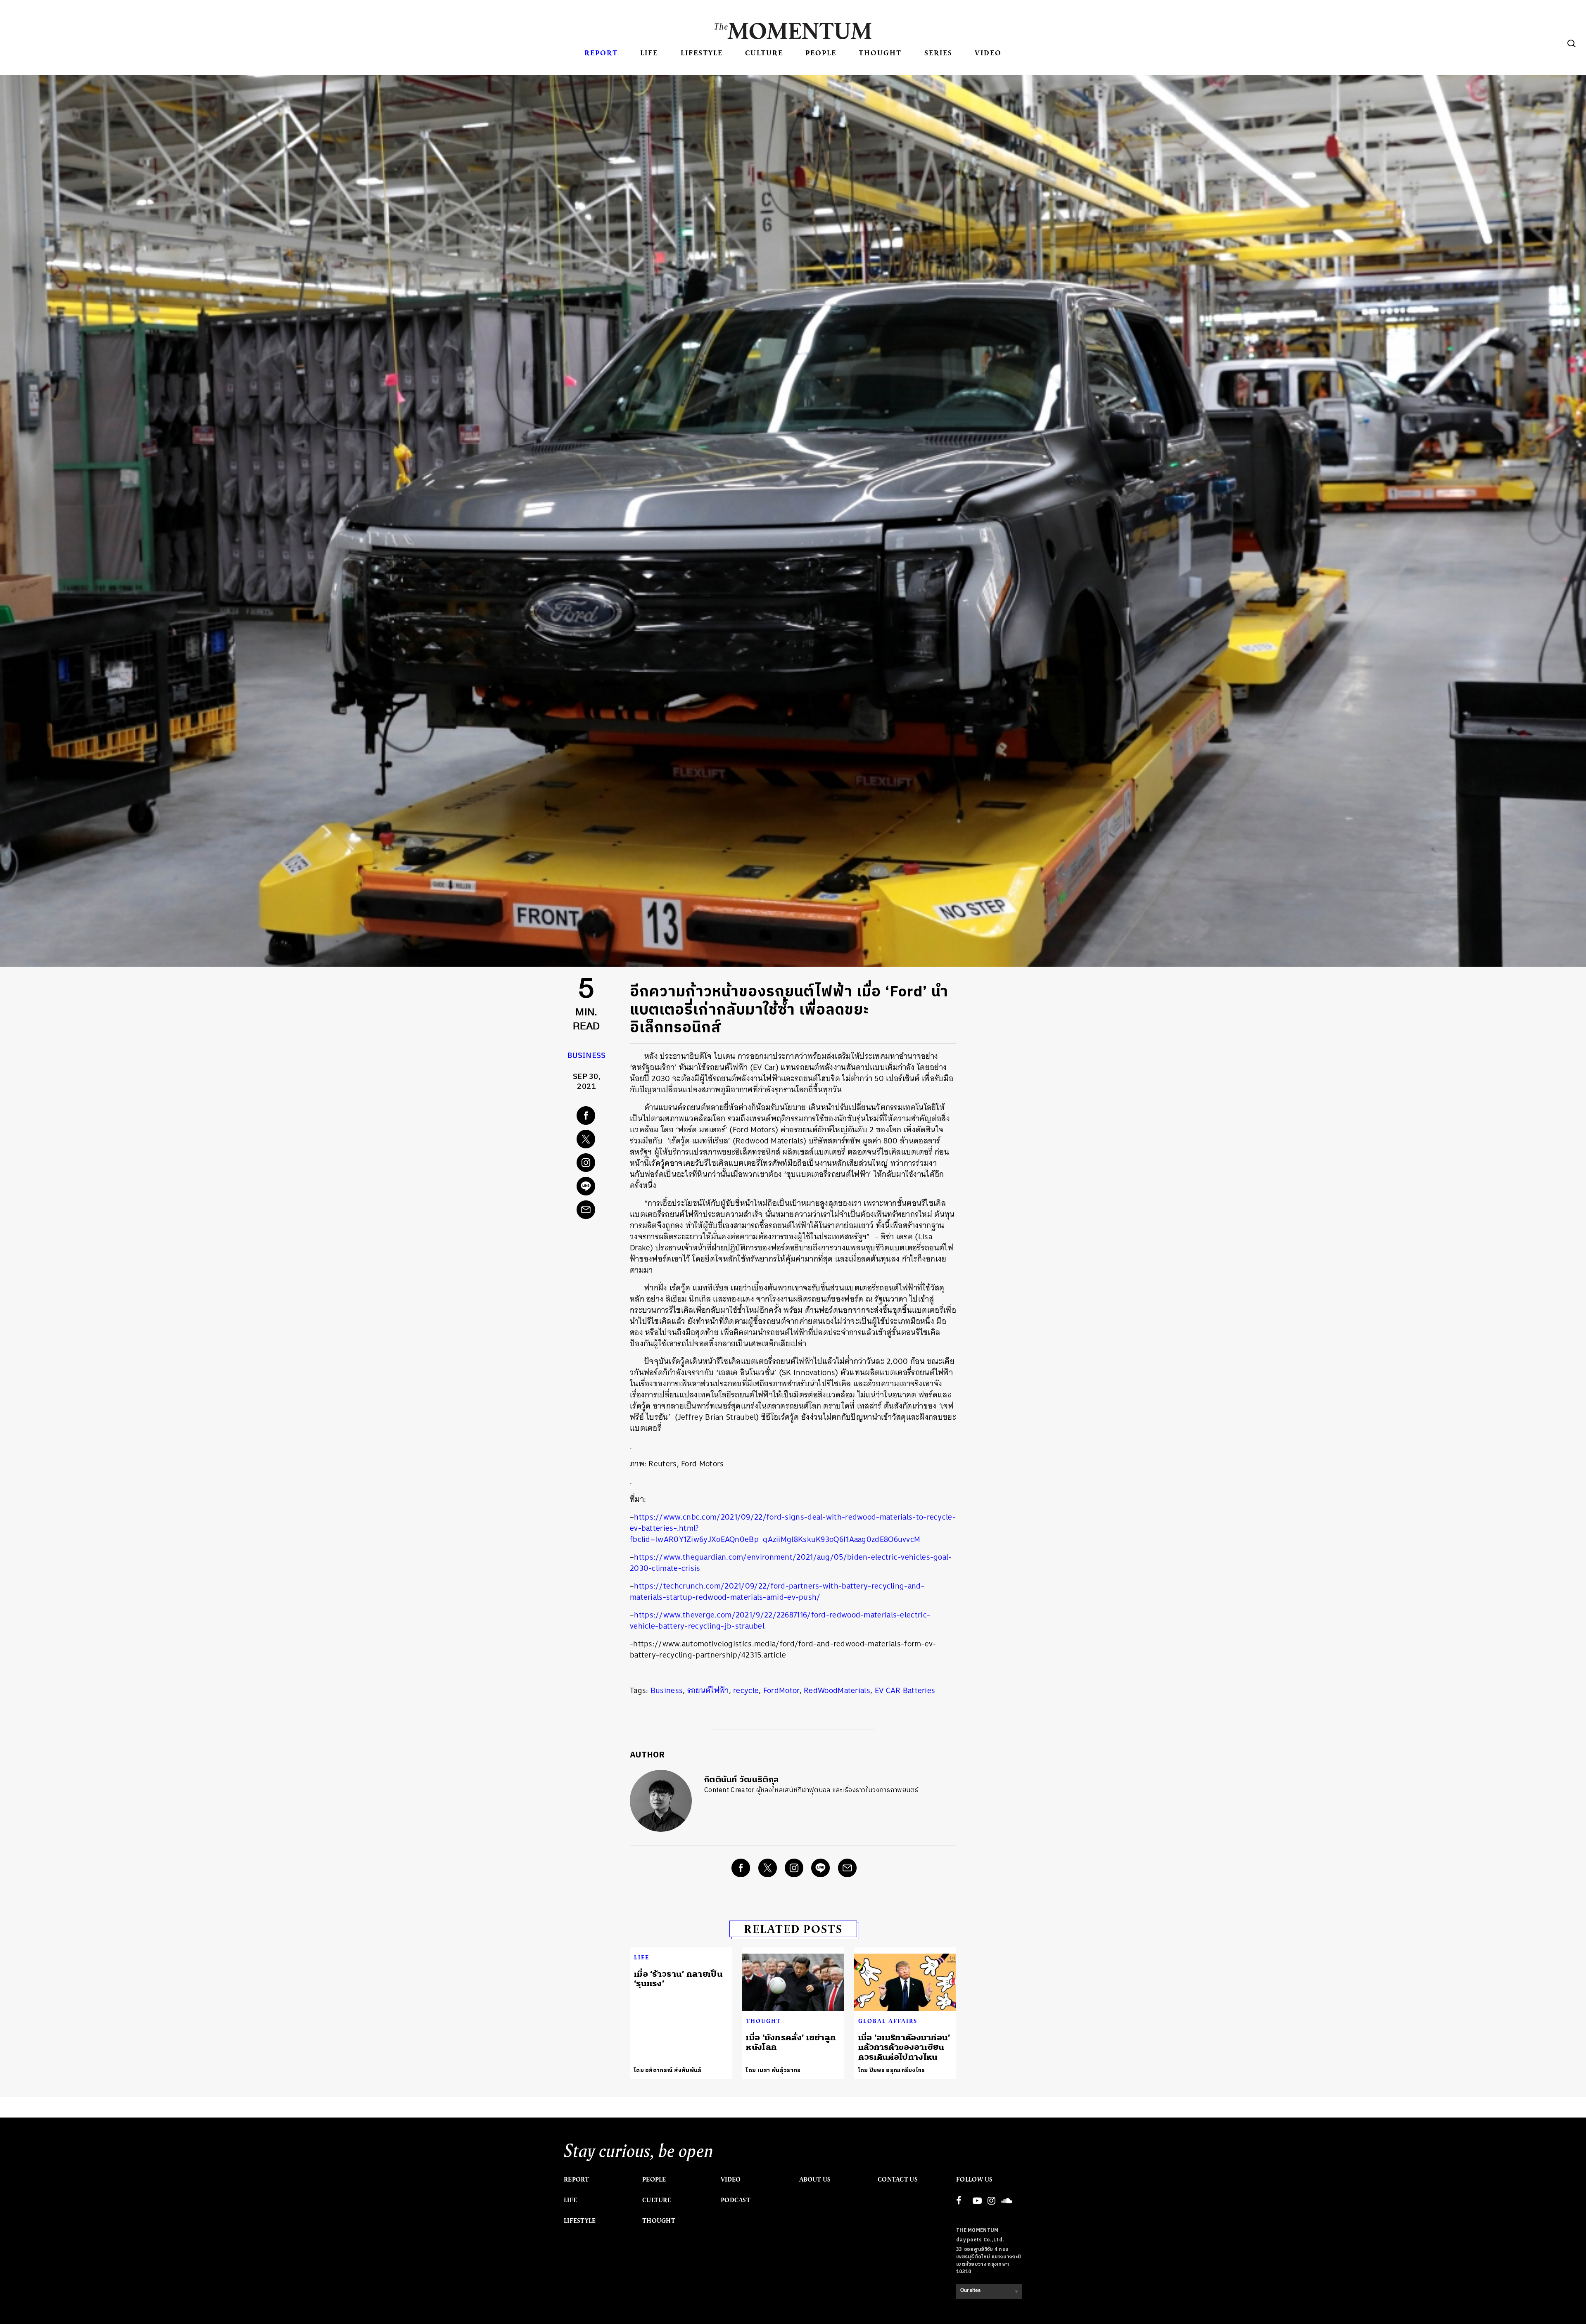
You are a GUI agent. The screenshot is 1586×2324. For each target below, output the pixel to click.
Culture (764, 53)
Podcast (736, 2200)
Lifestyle (702, 53)
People (821, 53)
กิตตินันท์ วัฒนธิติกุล (741, 1780)
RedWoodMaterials (837, 1690)
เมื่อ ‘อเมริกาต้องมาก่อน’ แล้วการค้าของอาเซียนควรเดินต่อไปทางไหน (904, 2047)
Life (649, 53)
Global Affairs (888, 2021)
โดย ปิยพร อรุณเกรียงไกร (892, 2070)
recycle (746, 1690)
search (1572, 43)
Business (586, 1056)
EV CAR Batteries (905, 1690)
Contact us (898, 2179)
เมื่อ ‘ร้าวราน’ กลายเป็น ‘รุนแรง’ (678, 1979)
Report (601, 53)
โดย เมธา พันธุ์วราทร (773, 2070)
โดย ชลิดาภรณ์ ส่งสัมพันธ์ (668, 2070)
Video (988, 53)
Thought (880, 53)
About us (815, 2179)
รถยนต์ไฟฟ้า (708, 1690)
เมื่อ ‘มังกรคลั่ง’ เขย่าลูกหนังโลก (791, 2042)
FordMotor (781, 1690)
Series (938, 53)
